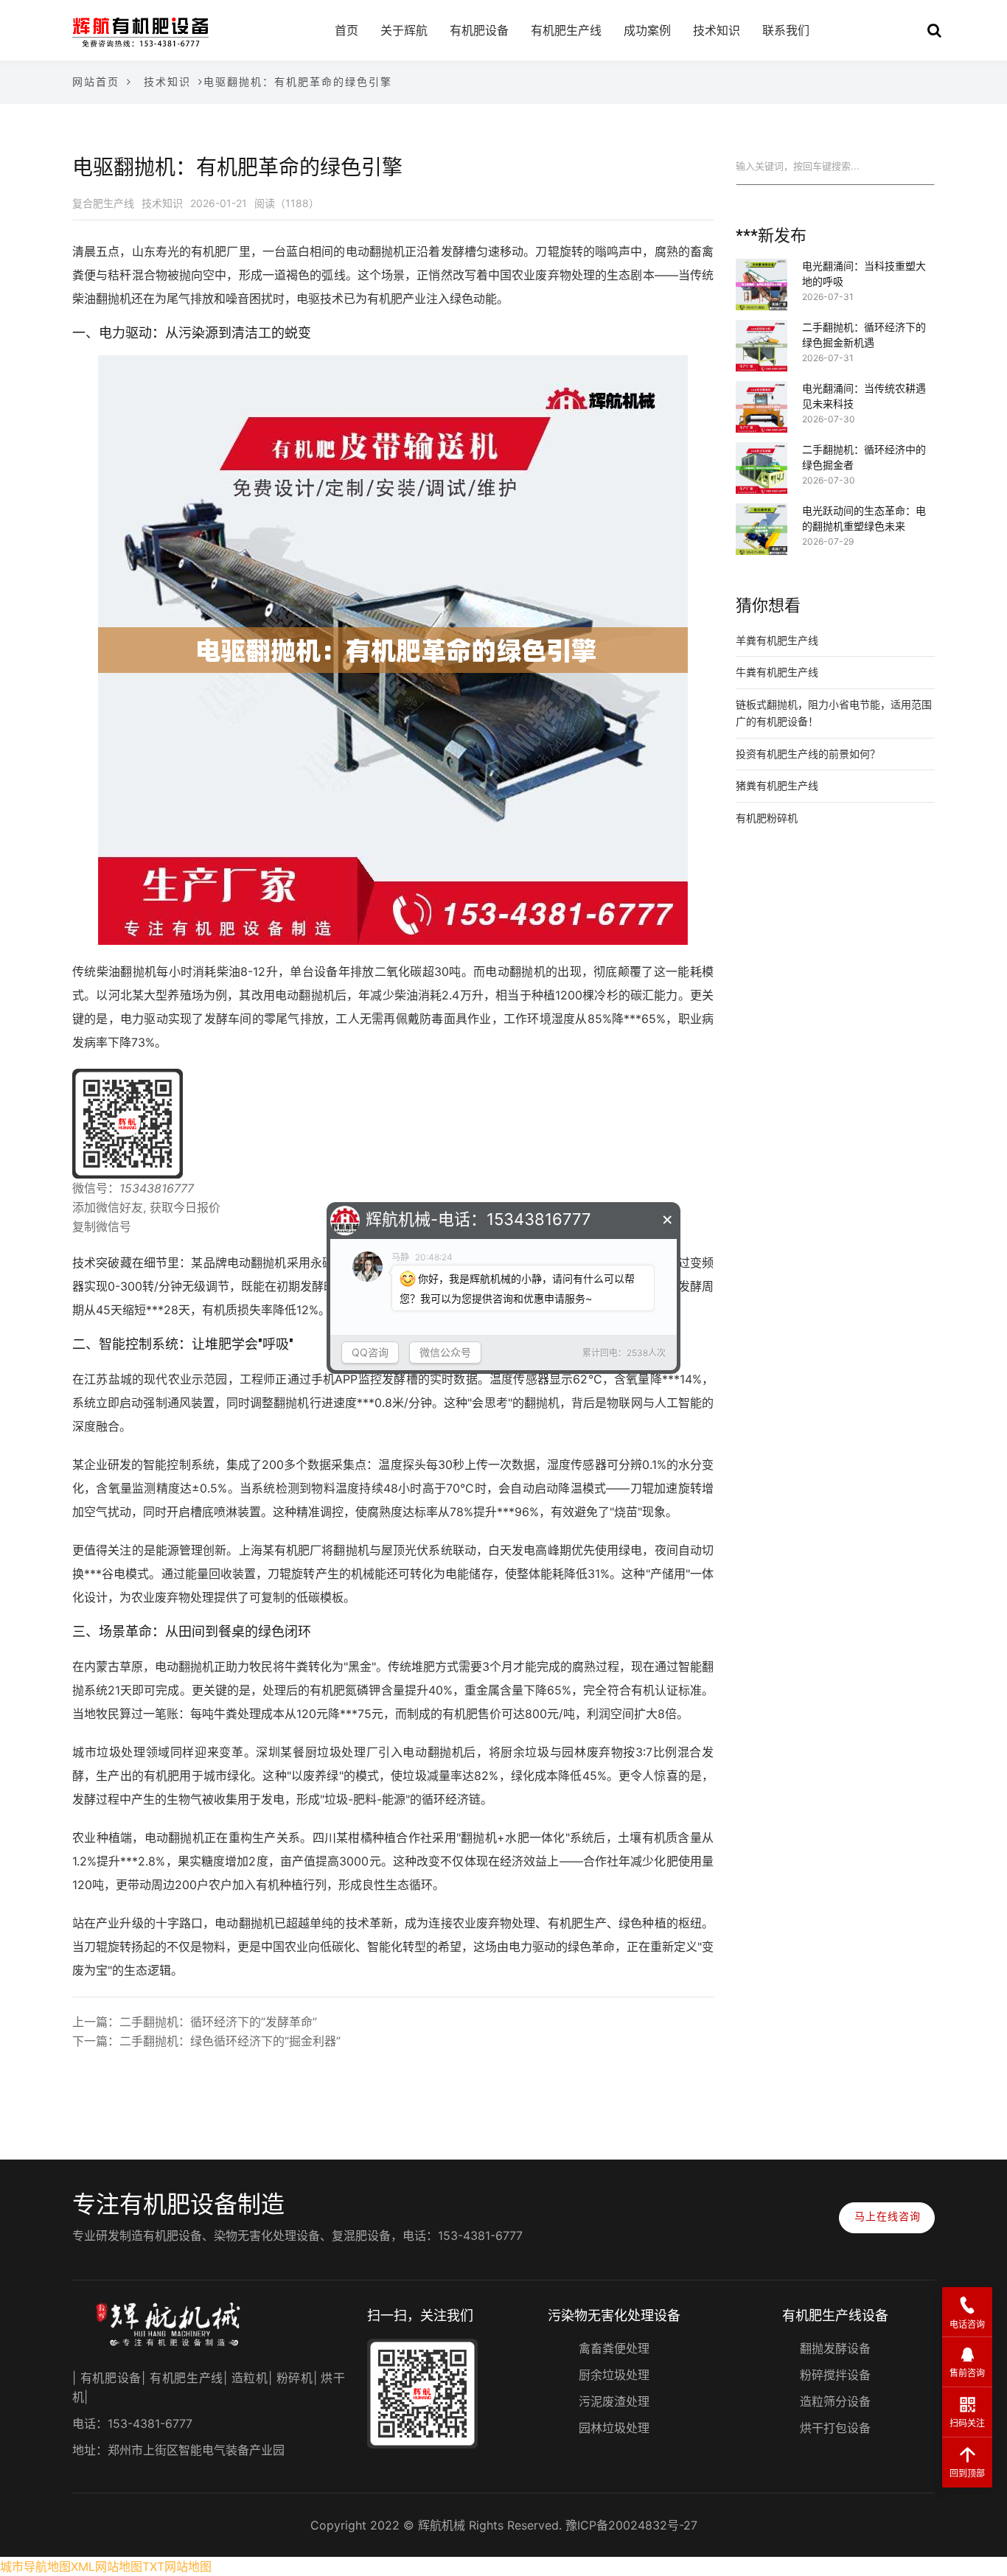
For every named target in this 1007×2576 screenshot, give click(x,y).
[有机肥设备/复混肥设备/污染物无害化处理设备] (140, 31)
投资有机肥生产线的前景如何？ (808, 754)
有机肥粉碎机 (767, 818)
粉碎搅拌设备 (835, 2375)
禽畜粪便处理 (614, 2348)
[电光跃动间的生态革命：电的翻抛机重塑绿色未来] (762, 513)
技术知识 (717, 30)
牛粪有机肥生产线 (777, 672)
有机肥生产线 (566, 30)
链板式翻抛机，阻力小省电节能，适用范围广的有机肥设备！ (834, 713)
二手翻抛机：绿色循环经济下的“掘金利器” (230, 2041)
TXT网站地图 (177, 2566)
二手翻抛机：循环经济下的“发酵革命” (218, 2022)
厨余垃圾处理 (614, 2375)
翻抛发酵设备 (835, 2348)
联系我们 (786, 30)
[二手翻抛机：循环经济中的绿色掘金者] (762, 452)
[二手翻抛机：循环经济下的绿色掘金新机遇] (762, 329)
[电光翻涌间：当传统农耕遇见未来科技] (762, 391)
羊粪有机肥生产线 (777, 640)
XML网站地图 (107, 2566)
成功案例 (647, 30)
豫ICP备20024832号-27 (631, 2525)
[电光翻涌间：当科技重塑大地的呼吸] (762, 268)
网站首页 (96, 81)
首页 (346, 30)
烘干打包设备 (835, 2428)
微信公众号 (445, 1352)
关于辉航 (404, 30)
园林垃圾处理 (614, 2428)
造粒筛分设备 (835, 2401)
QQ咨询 (370, 1352)
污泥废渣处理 (614, 2401)
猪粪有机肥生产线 (777, 785)
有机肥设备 (479, 30)
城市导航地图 (35, 2566)
